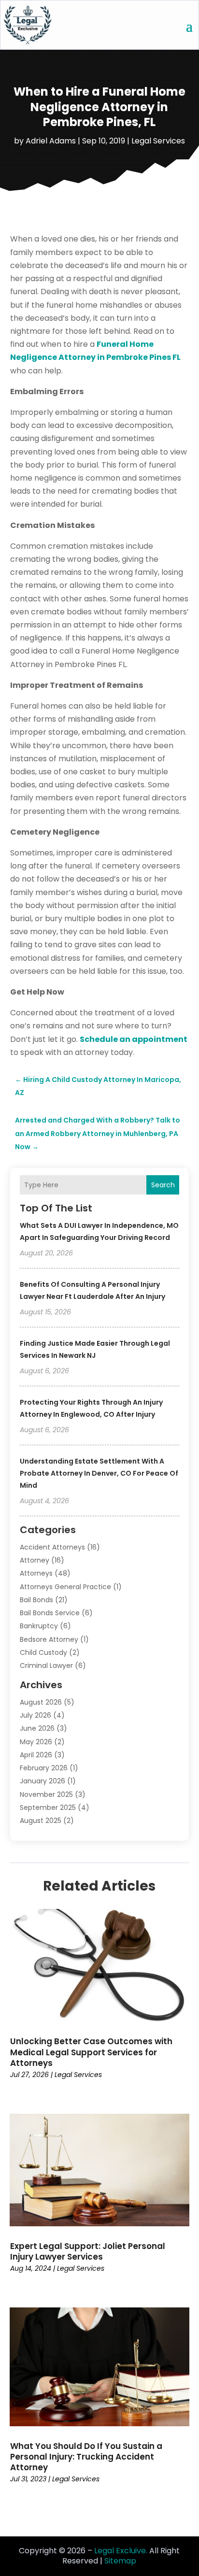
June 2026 (37, 1728)
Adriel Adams (51, 141)
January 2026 (43, 1781)
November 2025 (46, 1794)
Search (163, 1185)
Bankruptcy (39, 1626)
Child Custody (43, 1652)
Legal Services (158, 141)
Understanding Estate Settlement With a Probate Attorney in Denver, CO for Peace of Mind (99, 1473)
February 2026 (44, 1768)
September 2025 (48, 1807)
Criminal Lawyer (46, 1665)
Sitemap (120, 2561)
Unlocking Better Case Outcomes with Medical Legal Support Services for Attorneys (91, 2052)
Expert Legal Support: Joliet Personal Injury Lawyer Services (88, 2251)
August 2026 (41, 1702)
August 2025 (41, 1821)
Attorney (35, 1560)
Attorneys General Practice (65, 1587)
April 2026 (36, 1755)
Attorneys (36, 1573)
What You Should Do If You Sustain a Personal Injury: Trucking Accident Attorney (86, 2457)
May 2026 (36, 1742)
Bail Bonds (36, 1600)
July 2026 (36, 1715)
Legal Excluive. (121, 2551)
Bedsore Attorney (49, 1639)
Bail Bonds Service (50, 1613)
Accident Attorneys (52, 1547)
